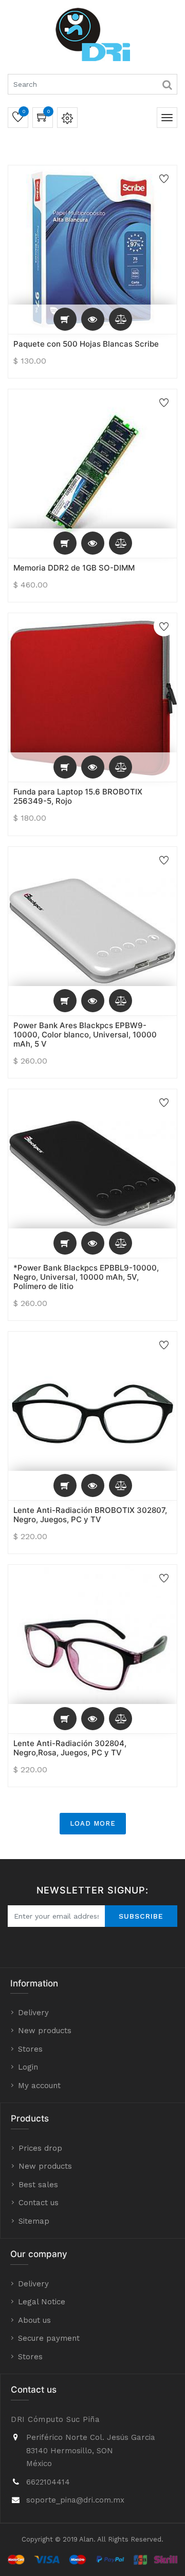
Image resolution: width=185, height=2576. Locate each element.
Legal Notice (42, 2302)
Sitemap (34, 2221)
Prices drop (40, 2148)
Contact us (39, 2203)
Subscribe (141, 1916)
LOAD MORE (93, 1823)
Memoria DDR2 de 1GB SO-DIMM (74, 568)
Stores (30, 2049)
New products (45, 2031)
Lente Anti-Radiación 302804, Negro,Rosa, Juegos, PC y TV (70, 1748)
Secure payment (49, 2338)
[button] (65, 319)
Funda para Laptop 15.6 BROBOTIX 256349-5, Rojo (78, 796)
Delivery (33, 2013)
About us (34, 2320)
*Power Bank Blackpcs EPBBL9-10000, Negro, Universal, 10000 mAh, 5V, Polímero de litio (86, 1277)
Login (28, 2067)
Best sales (38, 2185)
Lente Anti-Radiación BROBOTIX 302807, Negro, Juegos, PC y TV (90, 1515)
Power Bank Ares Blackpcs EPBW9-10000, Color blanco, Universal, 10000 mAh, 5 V (85, 1035)
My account (39, 2086)
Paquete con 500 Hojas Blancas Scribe (86, 344)
